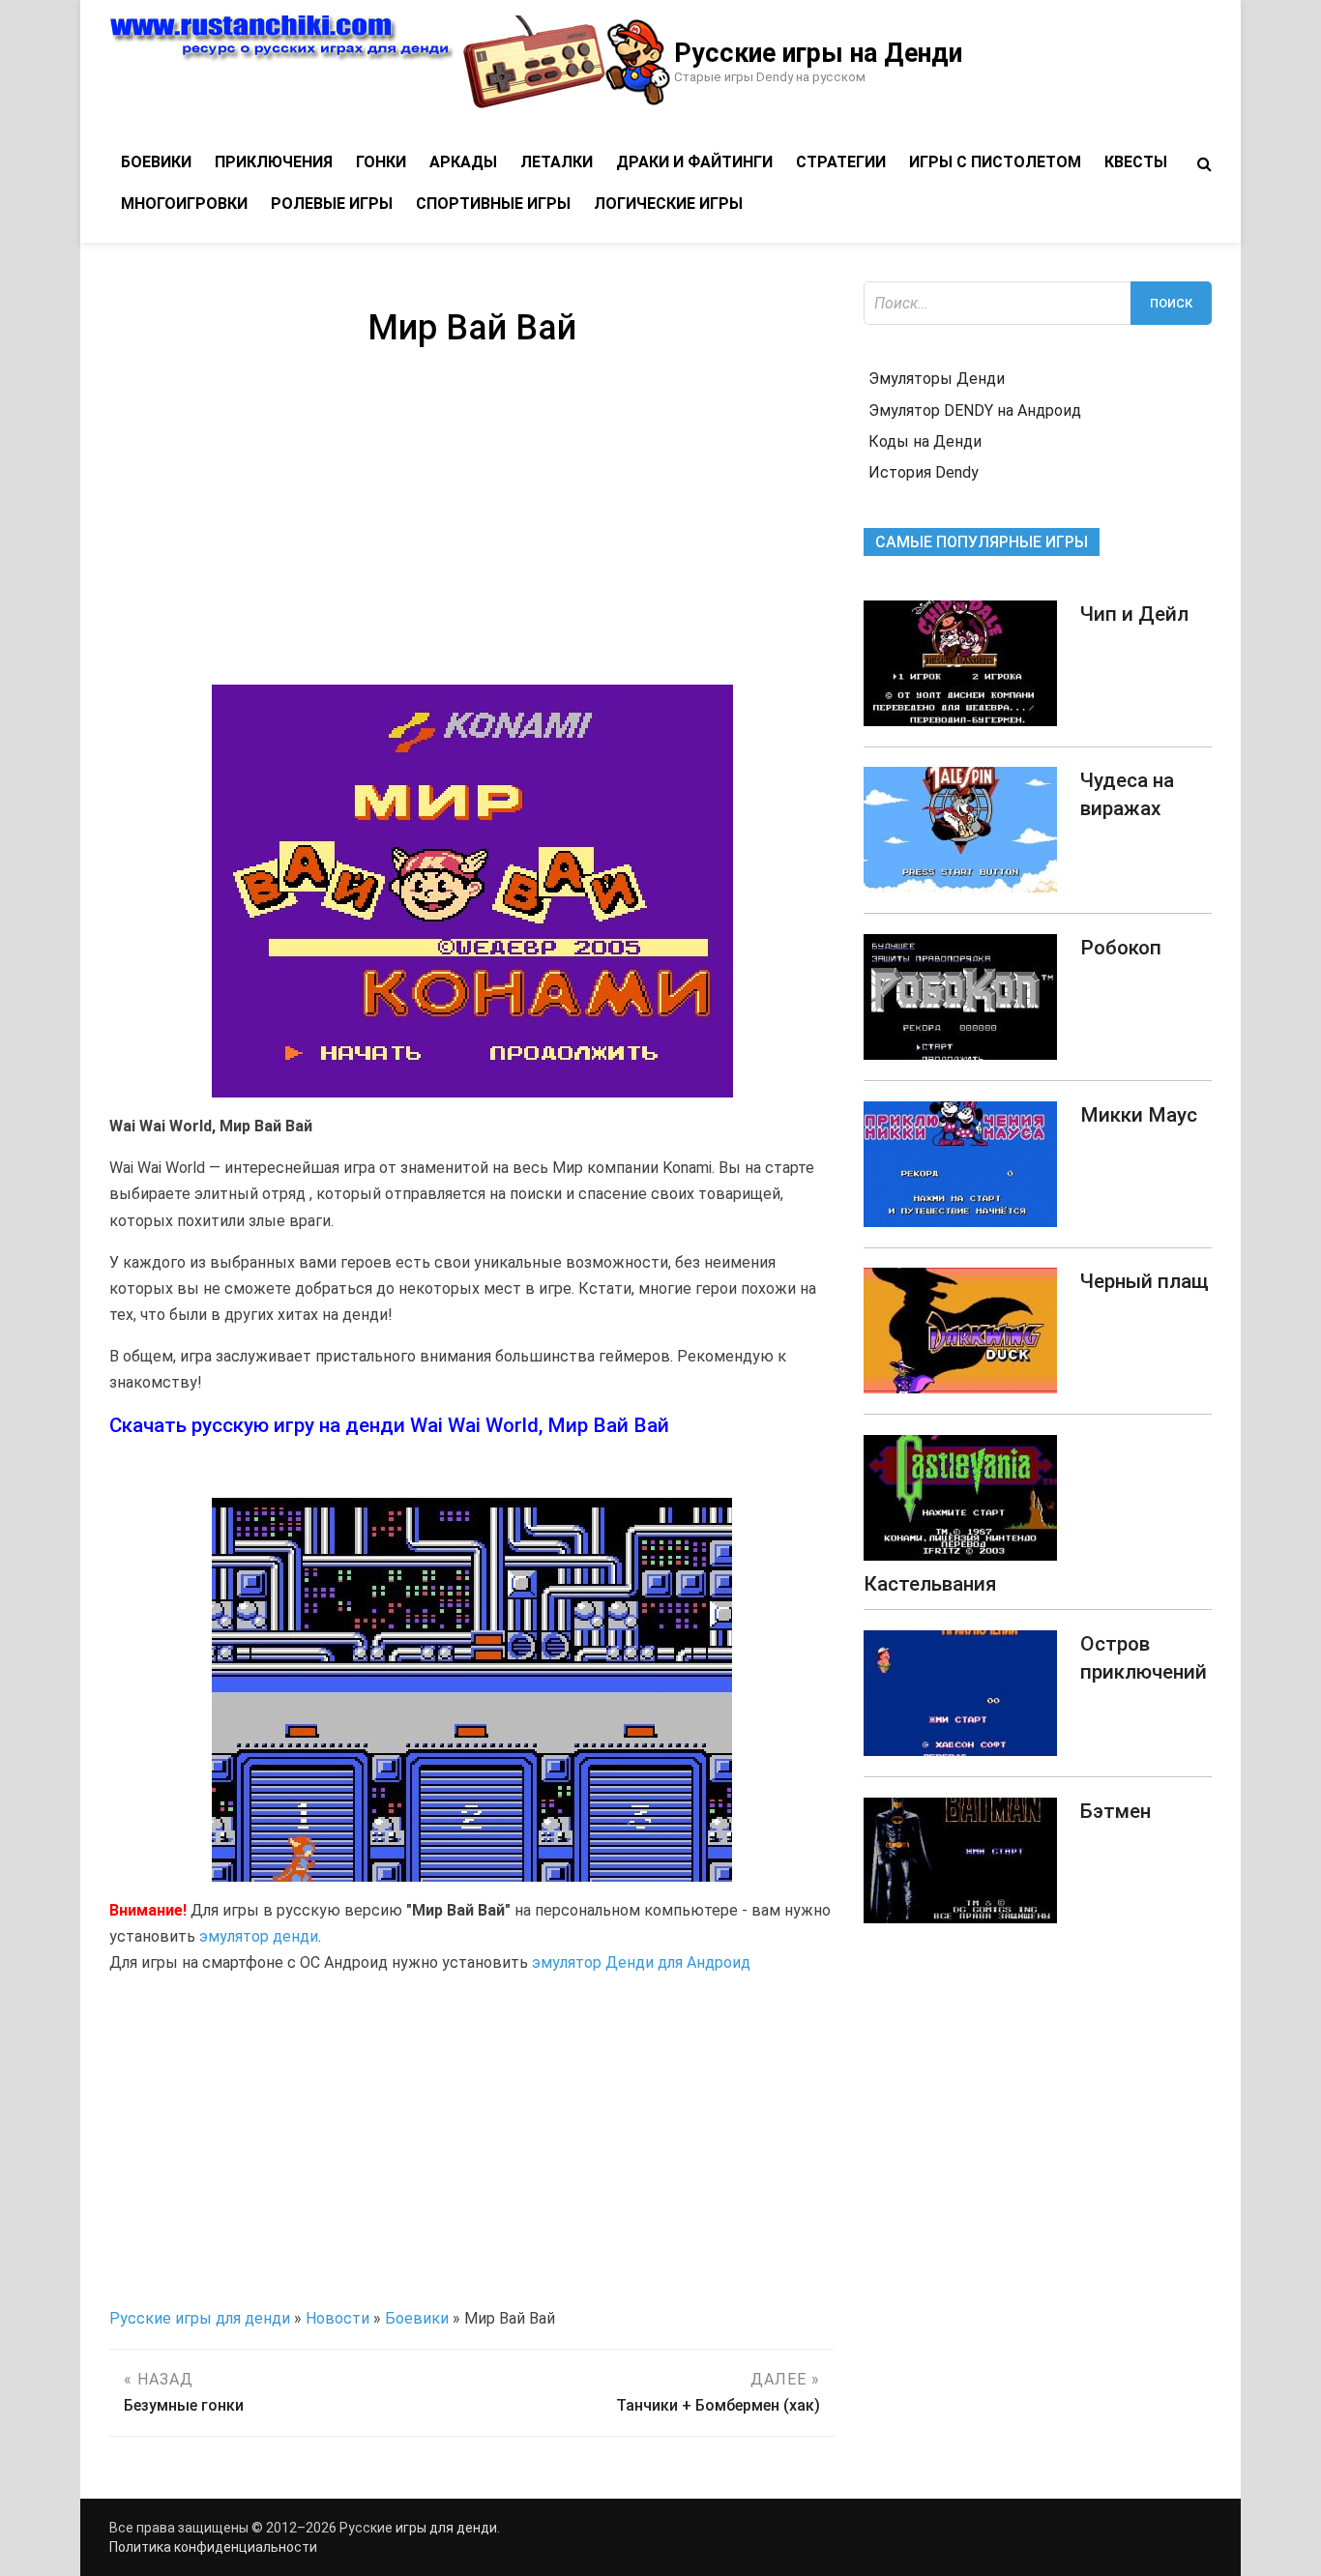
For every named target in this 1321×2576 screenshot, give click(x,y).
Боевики (156, 162)
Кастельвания (930, 1584)
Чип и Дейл (1134, 614)
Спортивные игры (493, 204)
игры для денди (446, 2528)
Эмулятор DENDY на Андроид (975, 410)
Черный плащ (1145, 1281)
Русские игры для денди (200, 2318)
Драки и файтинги (694, 162)
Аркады (463, 162)
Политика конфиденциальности (213, 2547)
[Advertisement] (472, 520)
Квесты (1136, 162)
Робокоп (1121, 948)
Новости (338, 2318)
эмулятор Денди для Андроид (641, 1962)
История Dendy (924, 472)
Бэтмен (1116, 1811)
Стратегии (841, 162)
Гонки (381, 162)
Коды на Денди (925, 441)
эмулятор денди (259, 1936)
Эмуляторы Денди (937, 379)
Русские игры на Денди (818, 53)
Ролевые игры (332, 204)
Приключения (274, 162)
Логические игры (668, 204)
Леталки (557, 162)
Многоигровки (184, 204)
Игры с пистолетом (995, 162)
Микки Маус (1139, 1115)
